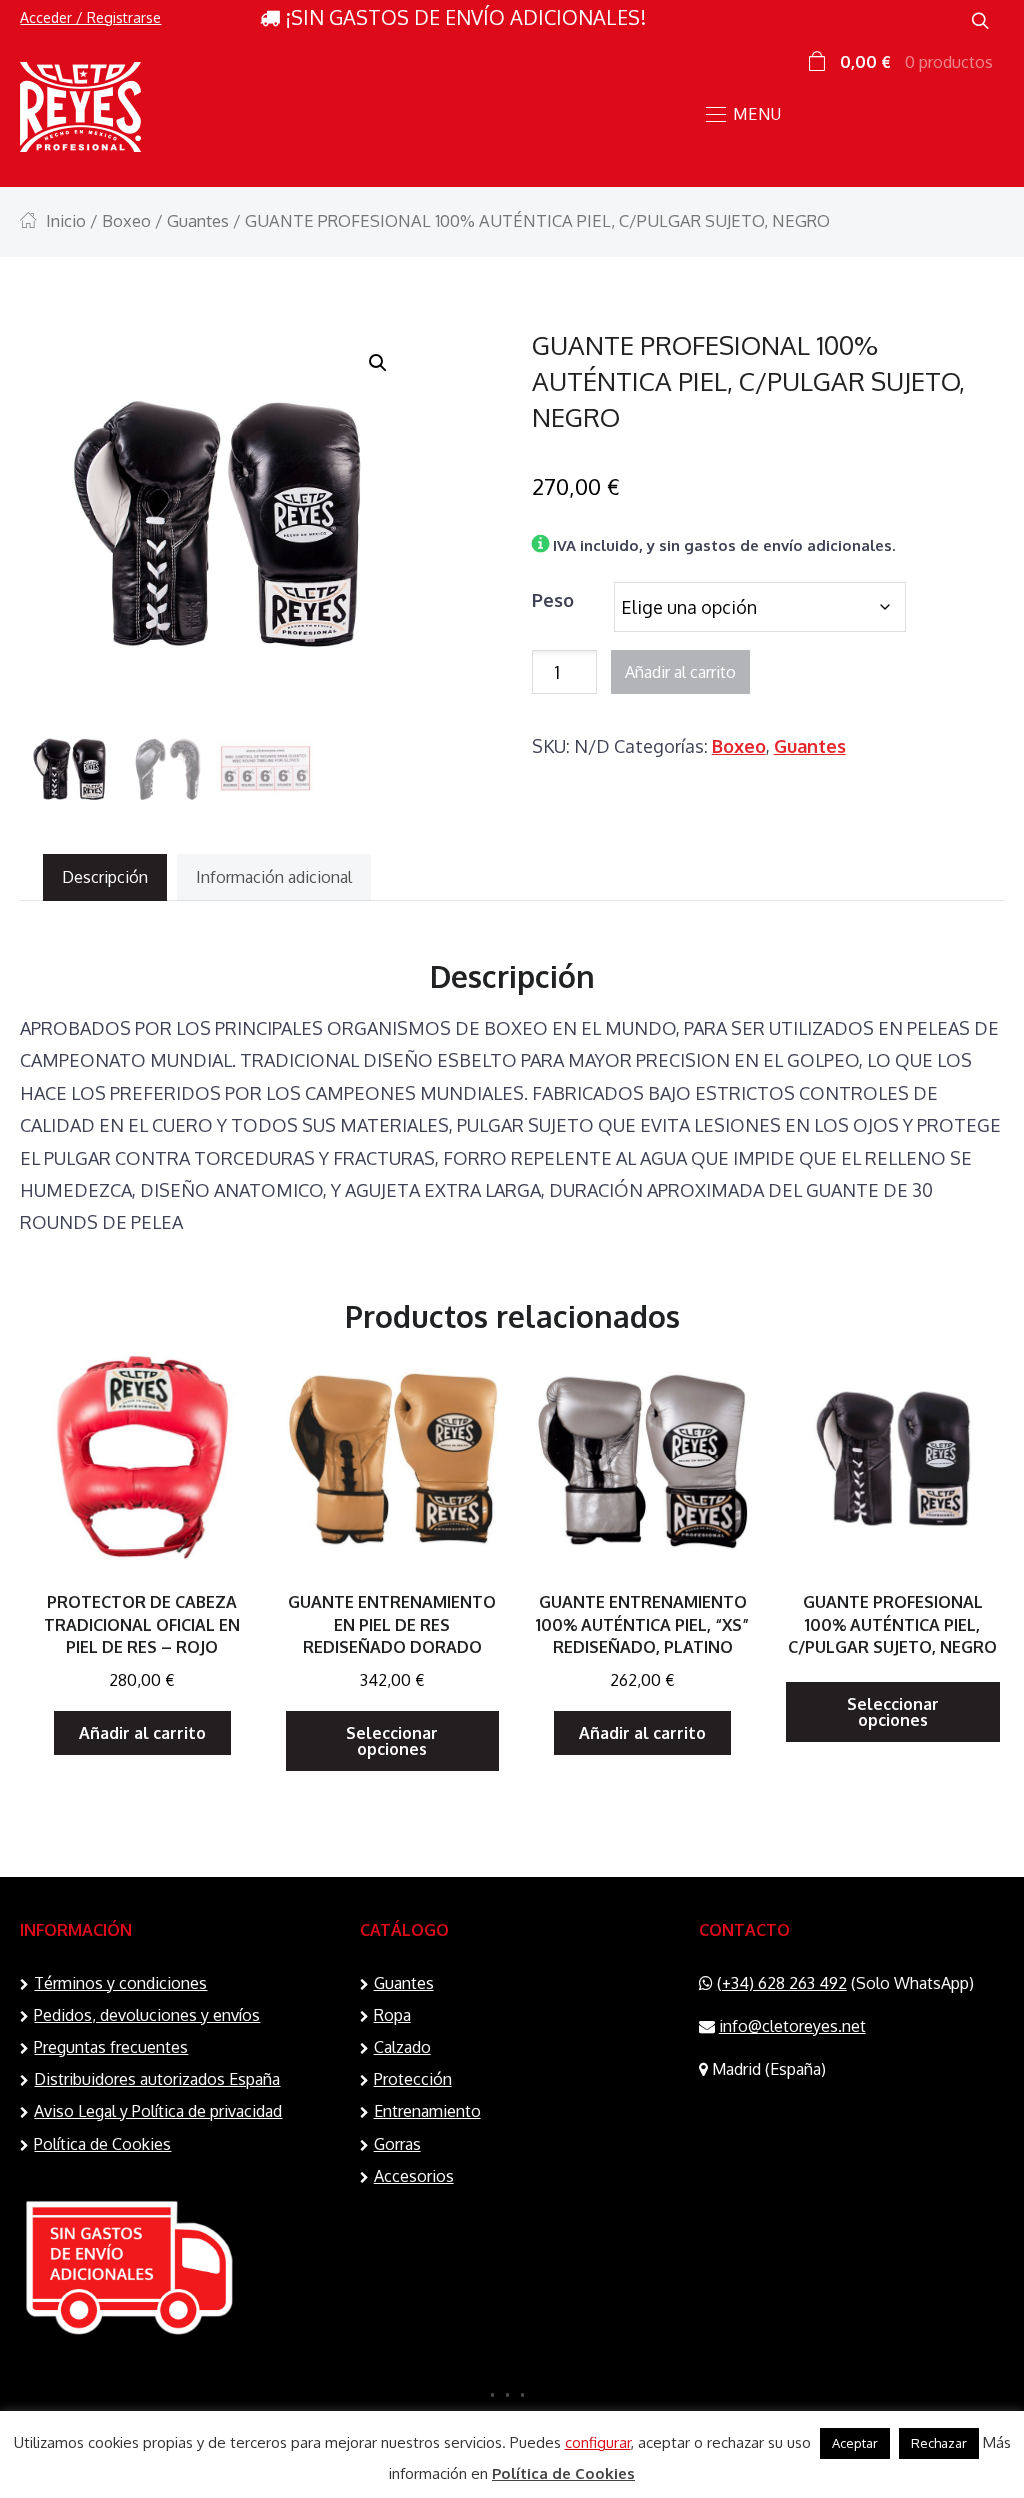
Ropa (392, 2015)
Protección (413, 2079)
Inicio (66, 220)
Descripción (105, 877)
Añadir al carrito (680, 672)
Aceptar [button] (855, 2443)
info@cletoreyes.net (792, 2026)
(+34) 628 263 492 (782, 1983)
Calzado (402, 2047)
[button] (378, 363)
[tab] (105, 877)
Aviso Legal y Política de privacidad (158, 2111)
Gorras (397, 2144)
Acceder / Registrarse (90, 17)
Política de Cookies (102, 2144)
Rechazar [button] (939, 2443)
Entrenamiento (427, 2111)
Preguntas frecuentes (111, 2047)
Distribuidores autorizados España (157, 2079)
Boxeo (126, 220)
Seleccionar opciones (392, 1741)
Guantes (198, 220)
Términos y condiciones (120, 1983)
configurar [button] (598, 2442)
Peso (553, 600)
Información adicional (274, 877)
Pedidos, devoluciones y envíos (147, 2015)
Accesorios (414, 2176)
